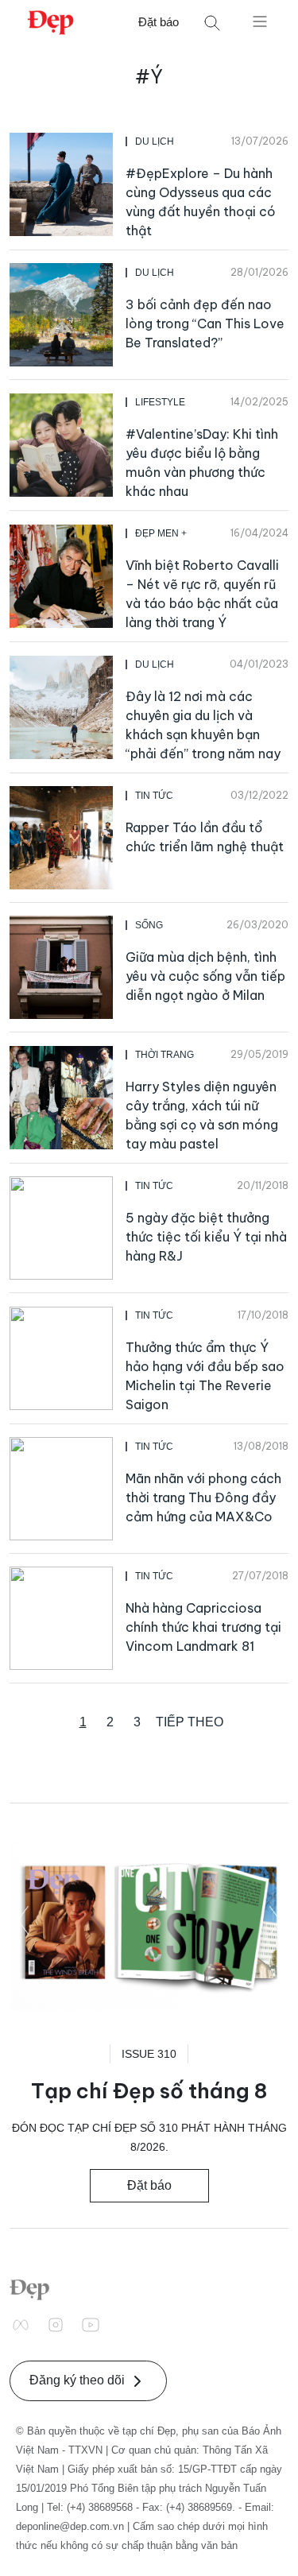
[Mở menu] (260, 21)
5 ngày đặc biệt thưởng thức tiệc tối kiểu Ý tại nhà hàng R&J (206, 1237)
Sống (149, 925)
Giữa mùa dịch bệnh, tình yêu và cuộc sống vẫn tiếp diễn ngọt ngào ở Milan (205, 976)
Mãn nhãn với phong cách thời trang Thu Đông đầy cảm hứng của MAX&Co (203, 1497)
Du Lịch (155, 141)
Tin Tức (154, 796)
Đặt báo (159, 22)
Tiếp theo (190, 1722)
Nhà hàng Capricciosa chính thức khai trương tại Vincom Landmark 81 (203, 1627)
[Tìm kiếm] (212, 23)
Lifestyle (160, 402)
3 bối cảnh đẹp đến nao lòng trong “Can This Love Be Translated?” (205, 323)
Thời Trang (164, 1055)
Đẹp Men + (161, 533)
